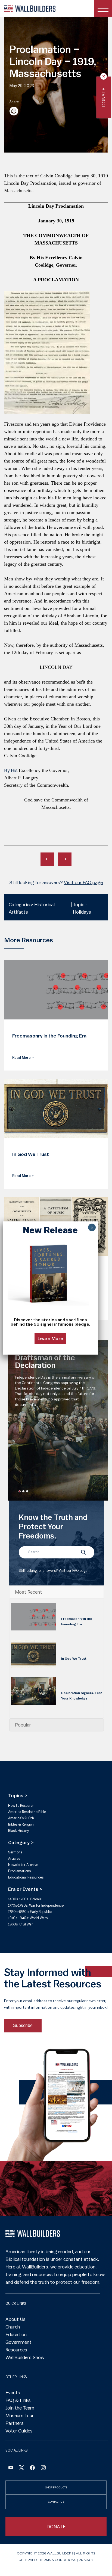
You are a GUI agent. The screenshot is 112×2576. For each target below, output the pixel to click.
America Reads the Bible (27, 1812)
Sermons (15, 1852)
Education (16, 2334)
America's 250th (21, 1818)
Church (13, 2327)
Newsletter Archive (23, 1865)
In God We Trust (74, 1659)
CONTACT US (56, 2502)
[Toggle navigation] (103, 9)
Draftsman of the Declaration (45, 1362)
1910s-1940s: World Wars (28, 1918)
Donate (104, 97)
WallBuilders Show (25, 2357)
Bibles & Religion (21, 1824)
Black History (18, 1831)
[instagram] (43, 2468)
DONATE (56, 2527)
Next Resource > (65, 859)
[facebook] (32, 2468)
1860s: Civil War (21, 1924)
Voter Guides (19, 2431)
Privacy (86, 2560)
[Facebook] (11, 2468)
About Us (15, 2319)
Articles (14, 1858)
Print (14, 111)
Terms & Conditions (58, 2560)
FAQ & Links (18, 2400)
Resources (16, 2350)
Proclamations (19, 1871)
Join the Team (20, 2408)
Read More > (23, 1058)
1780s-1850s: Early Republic (30, 1912)
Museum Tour (20, 2416)
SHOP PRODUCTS (56, 2487)
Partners (15, 2423)
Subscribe (23, 2025)
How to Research (21, 1806)
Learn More (50, 1338)
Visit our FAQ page (83, 882)
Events (13, 2393)
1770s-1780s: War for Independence (36, 1905)
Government (18, 2342)
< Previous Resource (47, 859)
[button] (20, 1491)
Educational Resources (26, 1877)
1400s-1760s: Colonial (25, 1899)
